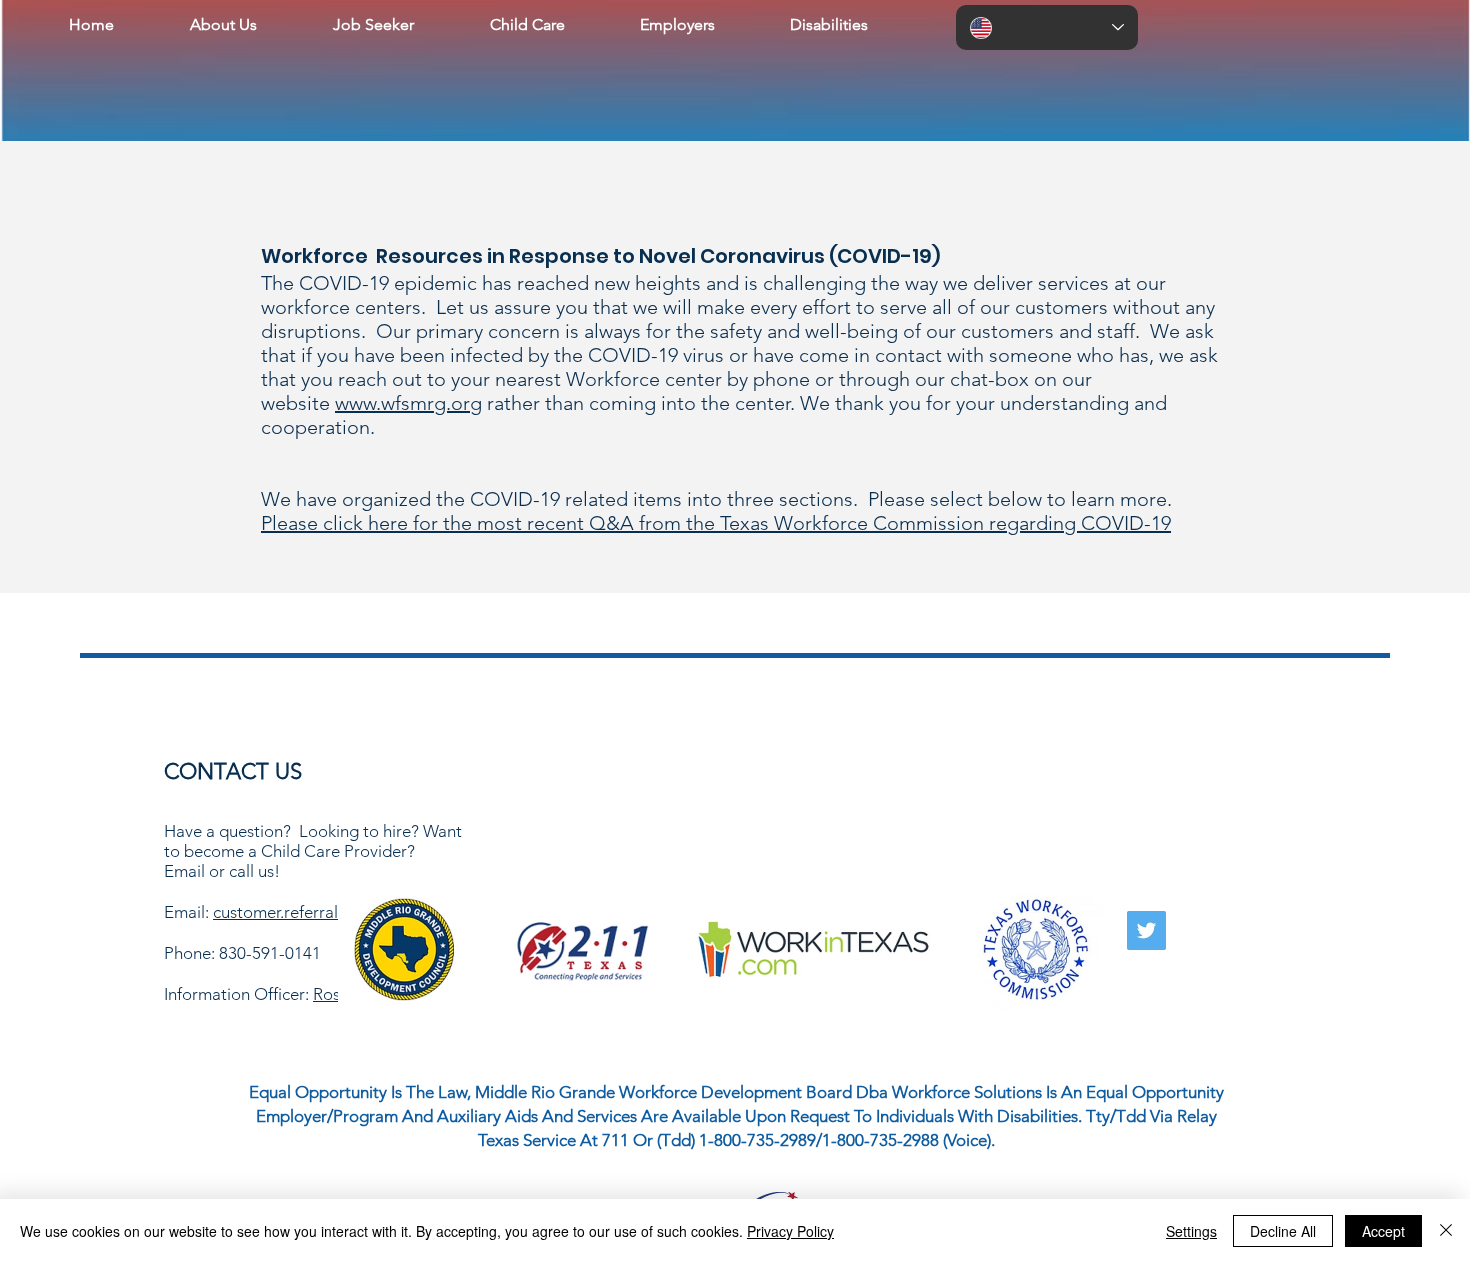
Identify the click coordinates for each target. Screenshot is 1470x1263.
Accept (1383, 1231)
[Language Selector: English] (1047, 27)
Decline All (1283, 1231)
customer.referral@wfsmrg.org (324, 912)
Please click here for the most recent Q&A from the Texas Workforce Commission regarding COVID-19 (716, 523)
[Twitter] (1146, 930)
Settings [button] (1191, 1231)
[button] (223, 25)
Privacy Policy (790, 1231)
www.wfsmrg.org (408, 403)
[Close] (1446, 1231)
